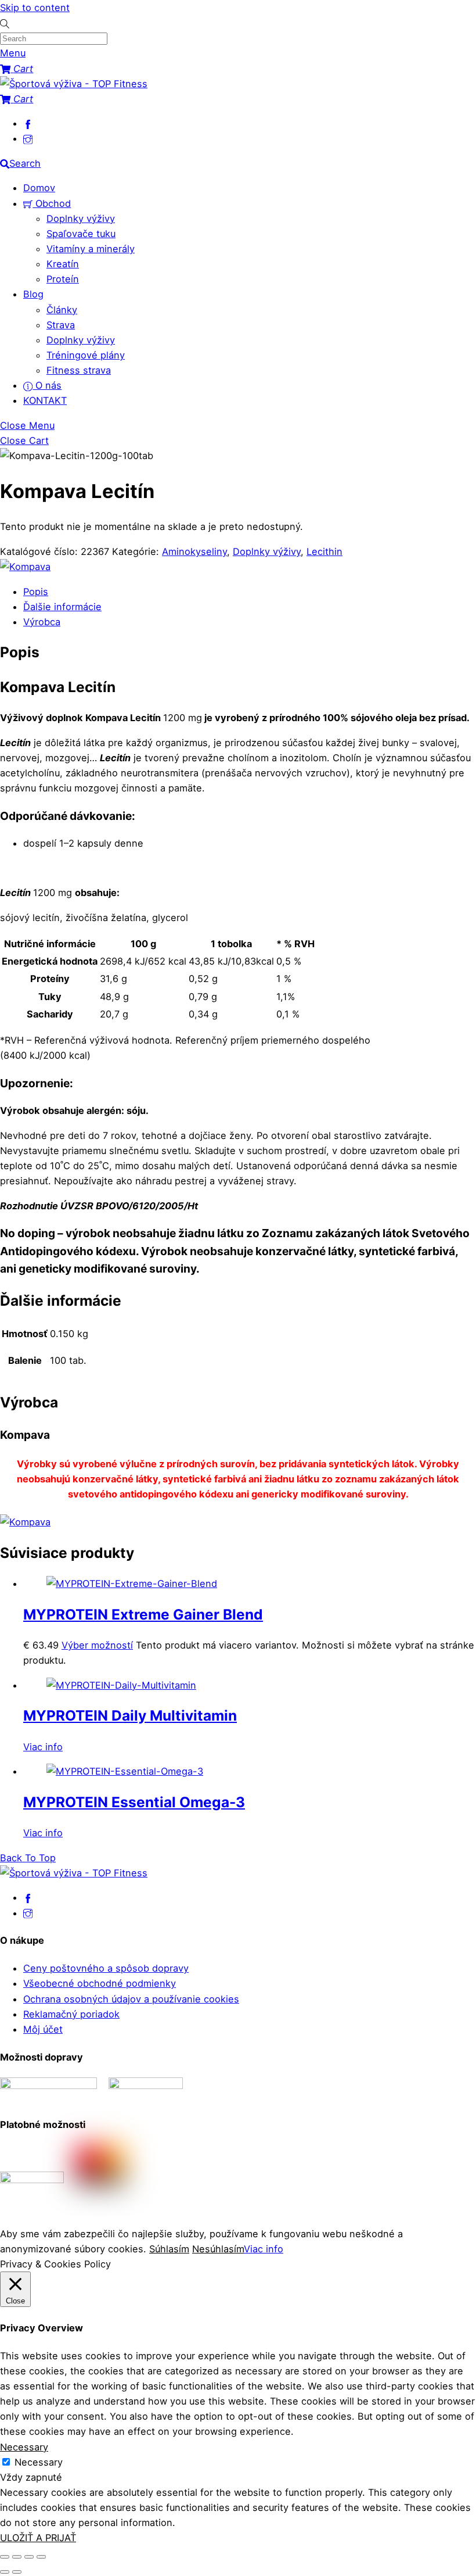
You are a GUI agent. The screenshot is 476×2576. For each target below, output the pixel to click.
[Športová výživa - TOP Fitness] (74, 84)
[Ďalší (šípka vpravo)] (17, 2572)
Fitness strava (79, 370)
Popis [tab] (36, 592)
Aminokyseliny (194, 551)
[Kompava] (25, 567)
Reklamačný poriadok (71, 2014)
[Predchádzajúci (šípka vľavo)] (5, 2572)
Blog (33, 294)
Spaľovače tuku (81, 234)
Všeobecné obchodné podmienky (100, 1983)
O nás (47, 385)
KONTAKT (45, 400)
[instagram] (28, 138)
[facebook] (28, 123)
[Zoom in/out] (5, 2557)
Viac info (43, 1747)
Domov (39, 188)
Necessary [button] (24, 2447)
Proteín (63, 279)
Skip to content (35, 8)
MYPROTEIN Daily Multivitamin (130, 1715)
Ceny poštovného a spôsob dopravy (106, 1968)
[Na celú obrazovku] (17, 2557)
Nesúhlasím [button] (218, 2249)
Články (62, 310)
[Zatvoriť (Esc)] (41, 2557)
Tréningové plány (86, 355)
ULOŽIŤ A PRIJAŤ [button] (38, 2538)
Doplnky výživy (81, 218)
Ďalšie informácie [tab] (62, 607)
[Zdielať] (29, 2557)
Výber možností (97, 1645)
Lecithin (324, 551)
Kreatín (63, 264)
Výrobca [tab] (42, 622)
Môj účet (43, 2029)
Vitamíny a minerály (91, 249)
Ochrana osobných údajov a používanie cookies (131, 1999)
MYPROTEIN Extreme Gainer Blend (143, 1614)
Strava (61, 325)
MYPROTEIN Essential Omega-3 (134, 1802)
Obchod (52, 203)
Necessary (39, 2462)
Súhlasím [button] (169, 2249)
